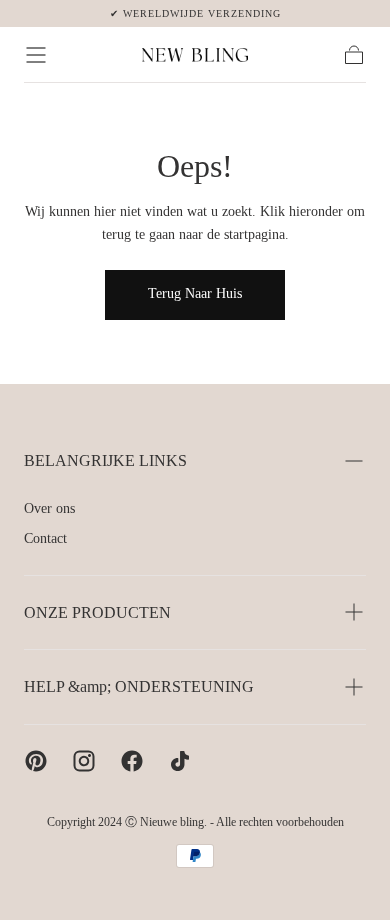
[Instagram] (84, 761)
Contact (45, 538)
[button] (36, 55)
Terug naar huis (195, 293)
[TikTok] (180, 761)
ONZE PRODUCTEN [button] (97, 612)
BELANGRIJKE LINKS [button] (105, 460)
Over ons (49, 508)
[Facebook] (132, 761)
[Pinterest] (36, 761)
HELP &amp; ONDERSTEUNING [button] (139, 686)
